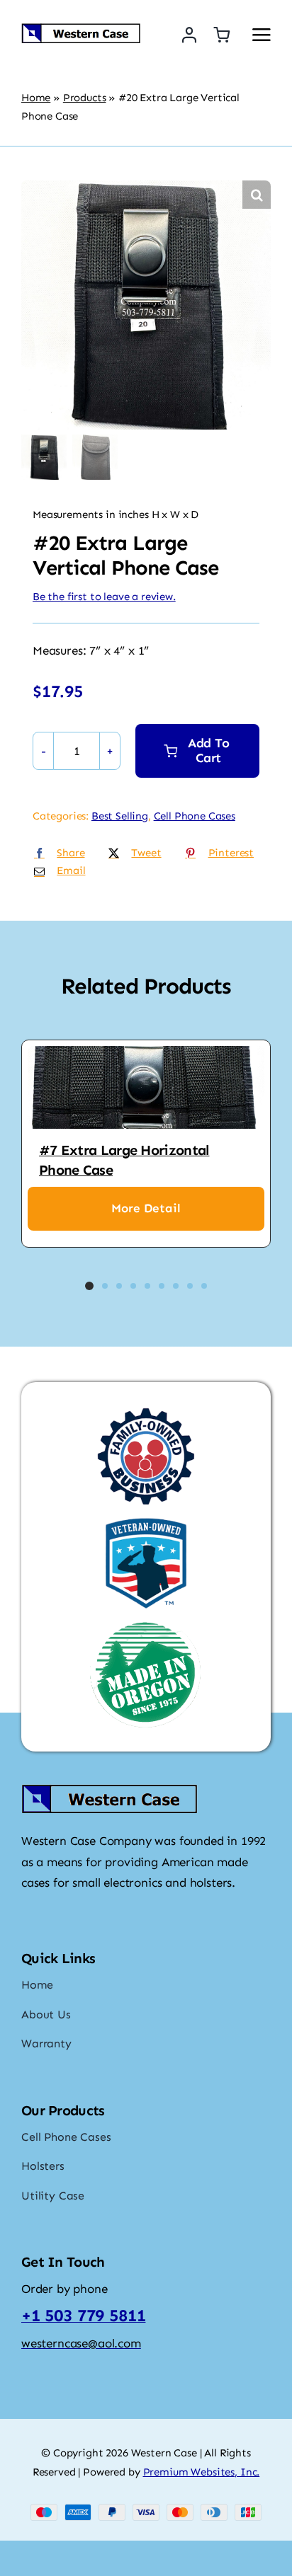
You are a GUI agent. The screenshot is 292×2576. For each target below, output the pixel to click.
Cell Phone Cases (195, 816)
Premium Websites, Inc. (202, 2472)
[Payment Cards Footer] (146, 2509)
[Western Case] (81, 28)
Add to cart (209, 751)
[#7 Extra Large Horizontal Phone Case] (146, 1087)
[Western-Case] (109, 1789)
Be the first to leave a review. (104, 597)
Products (85, 98)
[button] (257, 195)
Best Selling (120, 816)
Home (36, 98)
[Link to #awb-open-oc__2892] (262, 35)
